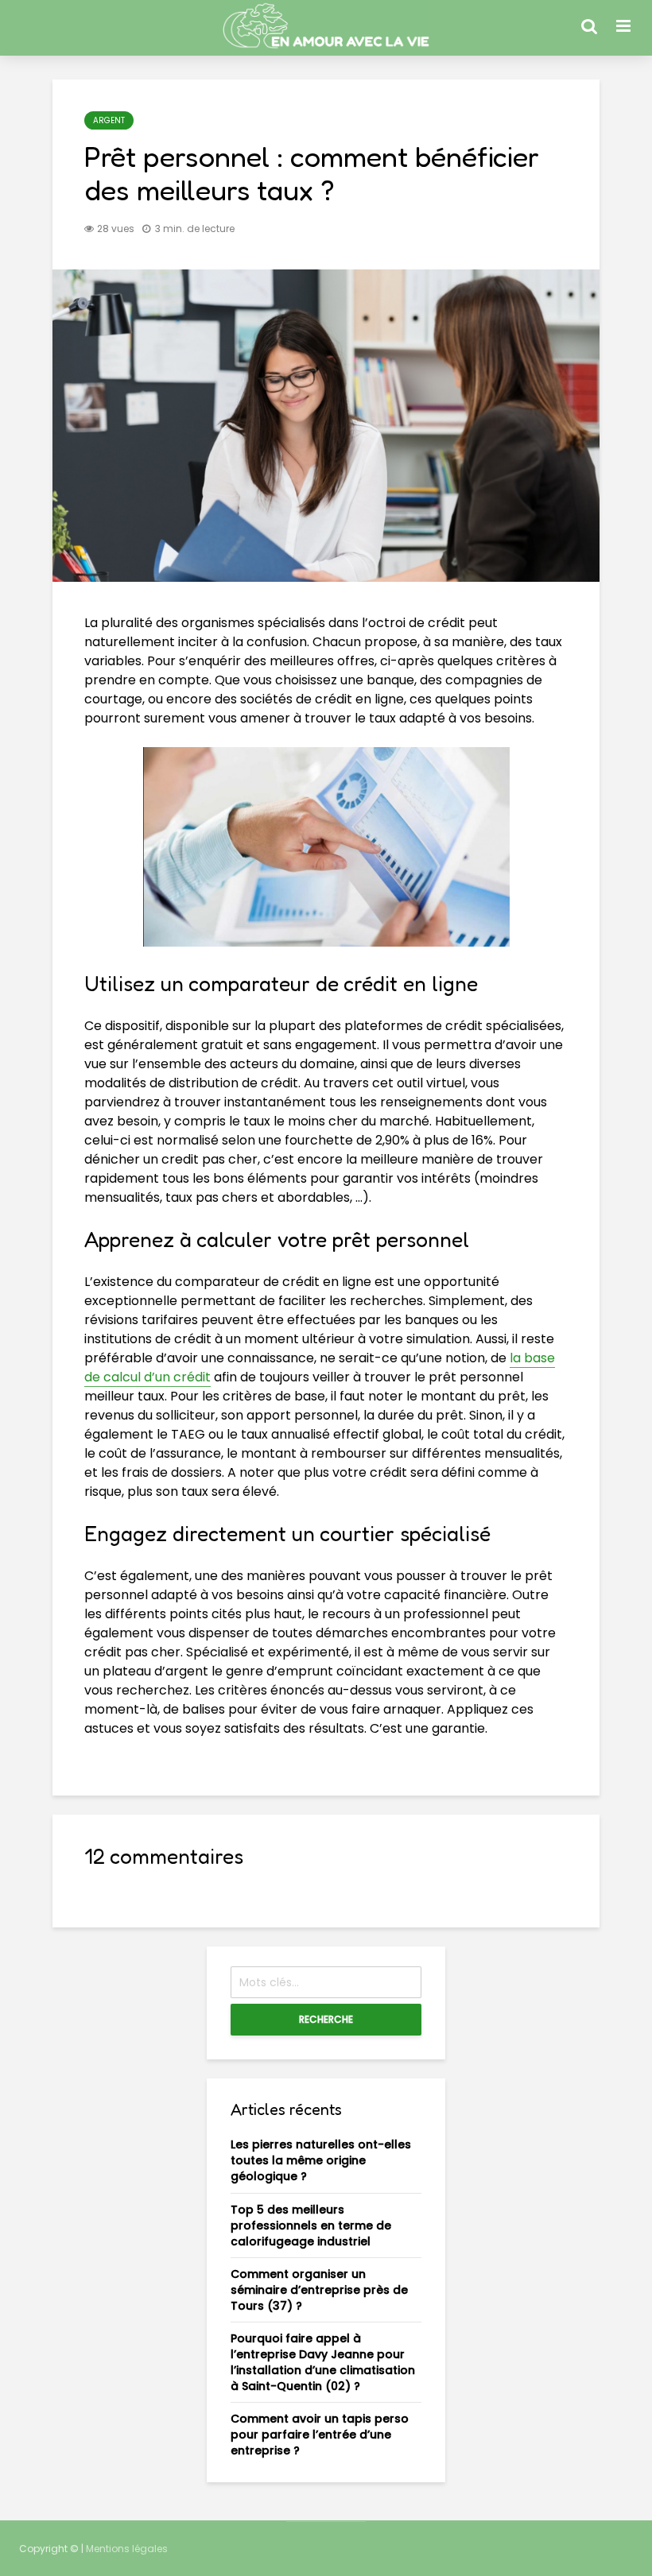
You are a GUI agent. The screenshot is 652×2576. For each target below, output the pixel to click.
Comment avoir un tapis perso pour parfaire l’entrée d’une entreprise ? (320, 2435)
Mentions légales (127, 2549)
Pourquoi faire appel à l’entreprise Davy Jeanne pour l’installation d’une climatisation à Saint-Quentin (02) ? (323, 2362)
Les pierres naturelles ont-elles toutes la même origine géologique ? (321, 2160)
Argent (109, 120)
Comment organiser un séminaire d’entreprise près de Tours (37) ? (319, 2290)
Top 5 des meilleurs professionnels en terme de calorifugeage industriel (311, 2225)
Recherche (326, 2019)
